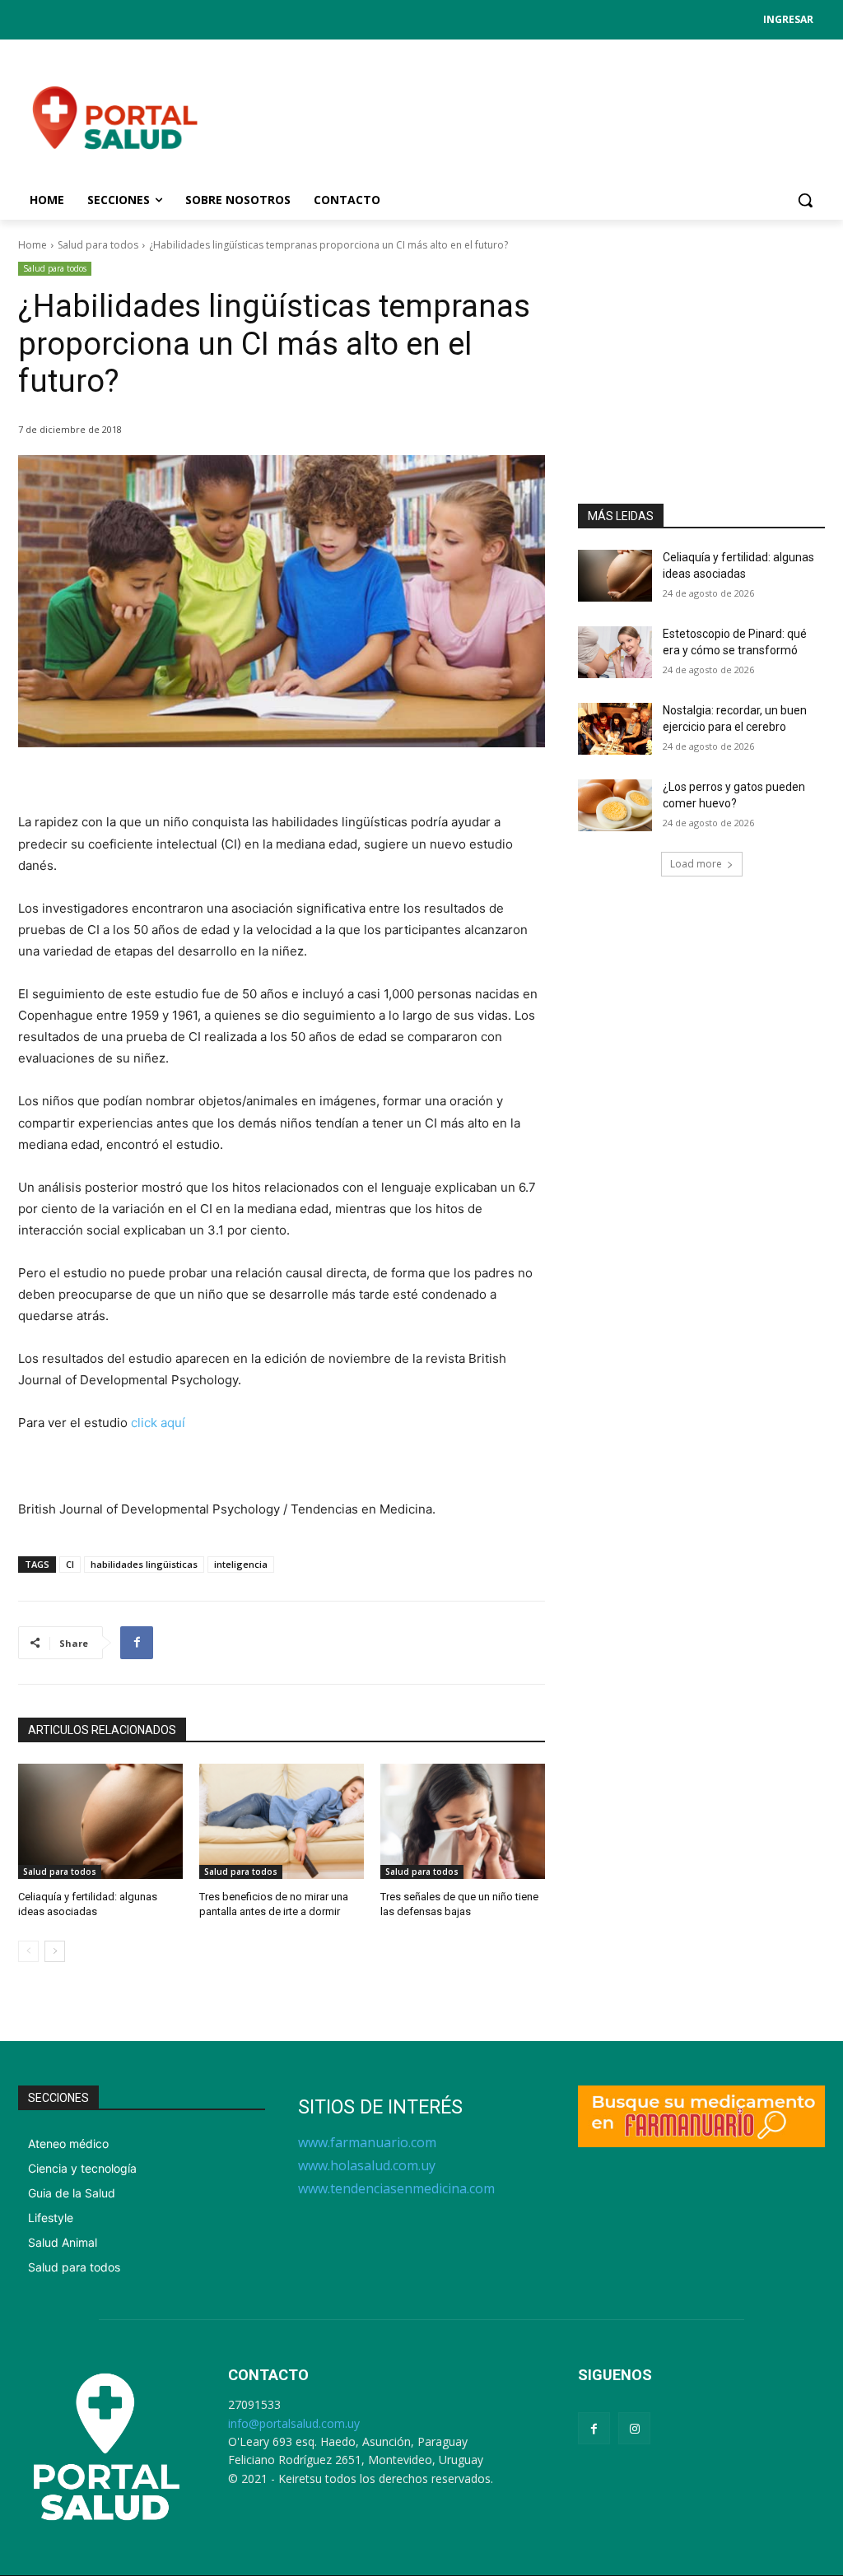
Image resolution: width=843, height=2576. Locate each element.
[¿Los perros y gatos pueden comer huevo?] (615, 805)
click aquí (158, 1423)
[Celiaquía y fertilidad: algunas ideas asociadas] (100, 1821)
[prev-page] (28, 1951)
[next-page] (55, 1951)
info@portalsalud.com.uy (294, 2423)
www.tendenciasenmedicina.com (396, 2188)
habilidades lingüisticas (144, 1564)
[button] (805, 200)
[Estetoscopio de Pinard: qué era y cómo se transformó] (615, 652)
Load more (696, 864)
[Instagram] (634, 2428)
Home (33, 245)
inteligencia (241, 1564)
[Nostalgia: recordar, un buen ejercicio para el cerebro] (615, 729)
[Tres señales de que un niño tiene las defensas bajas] (463, 1821)
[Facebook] (137, 1643)
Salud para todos (98, 245)
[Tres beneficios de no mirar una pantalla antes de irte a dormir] (282, 1821)
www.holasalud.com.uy (367, 2165)
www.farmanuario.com (367, 2142)
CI (70, 1564)
